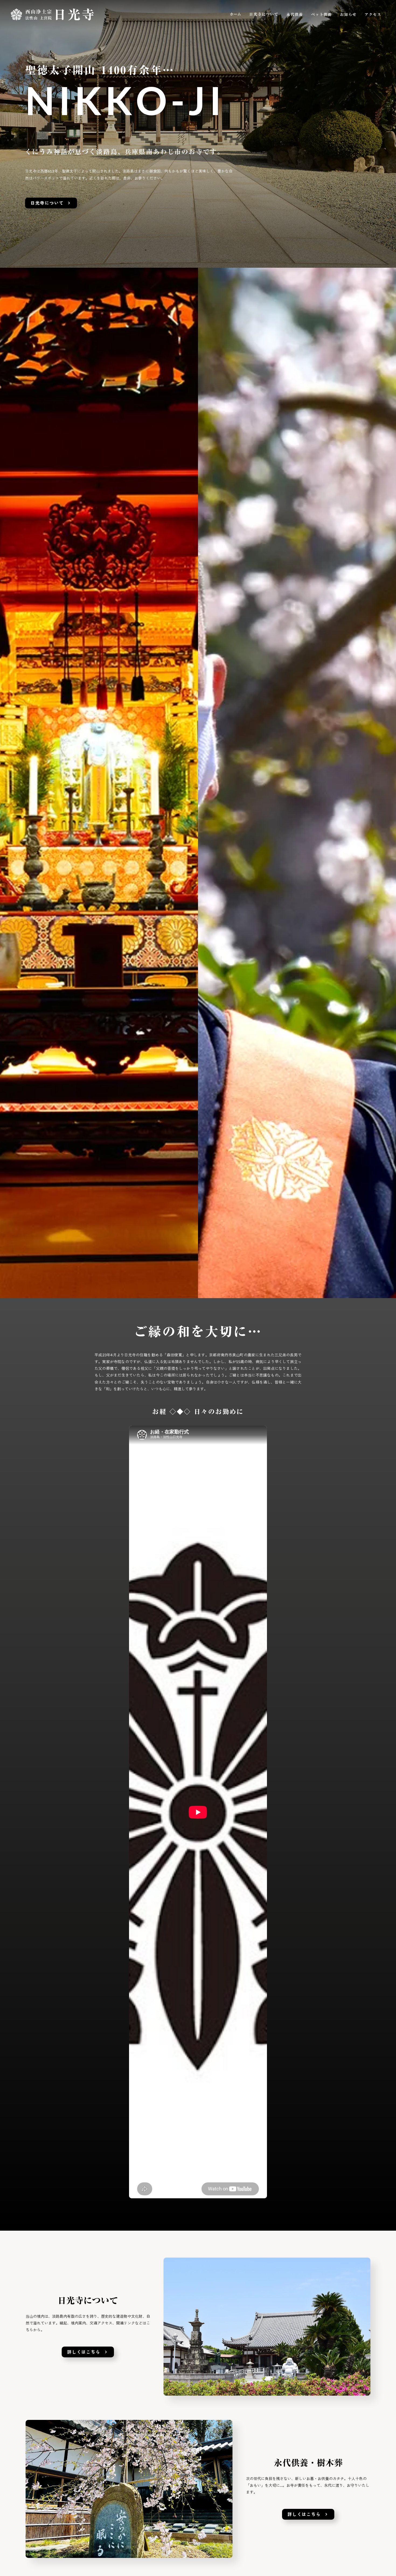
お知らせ (348, 15)
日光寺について (264, 15)
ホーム (235, 15)
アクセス (373, 15)
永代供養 (295, 15)
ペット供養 (322, 15)
